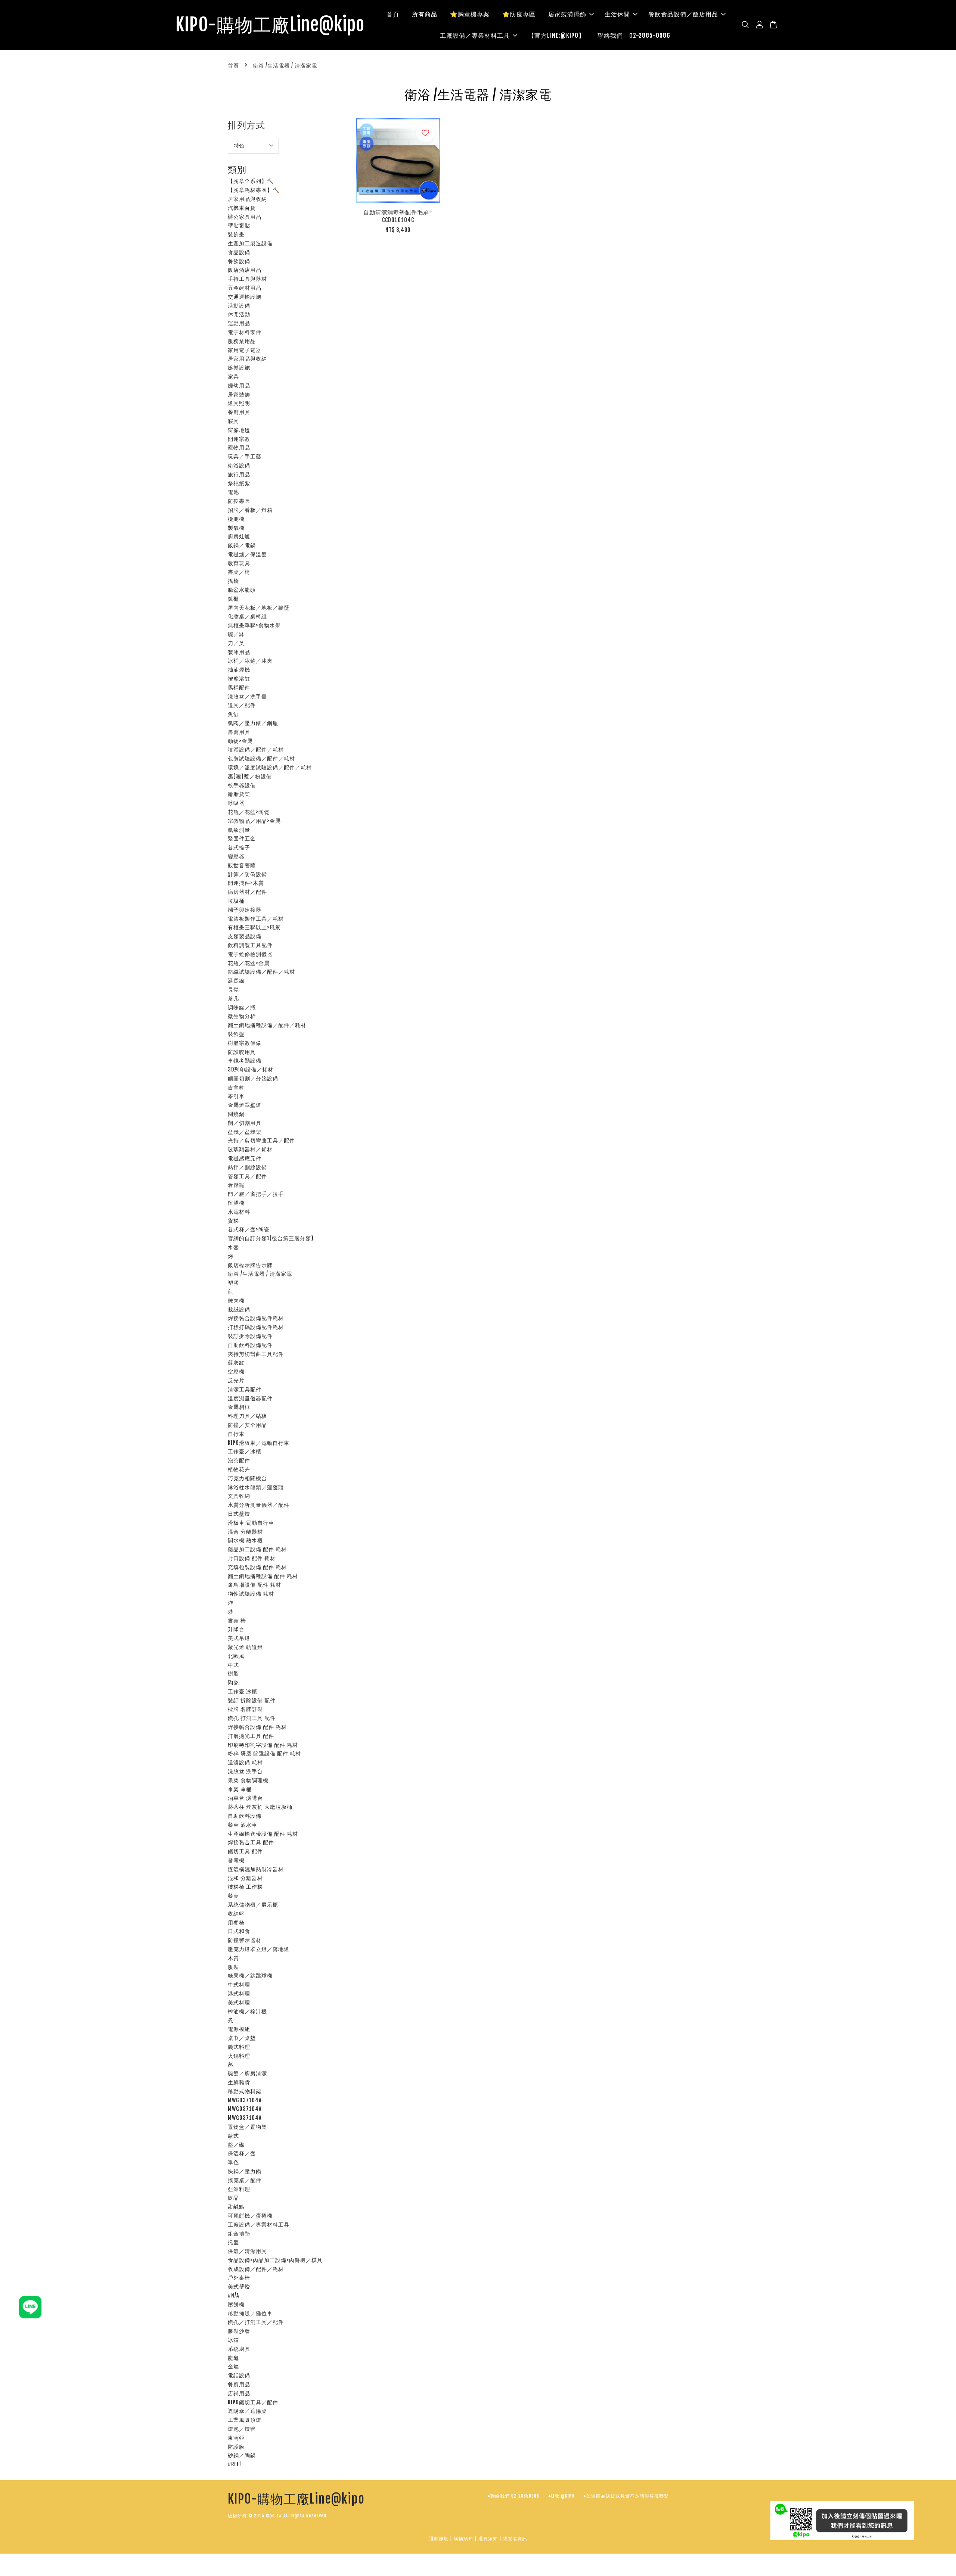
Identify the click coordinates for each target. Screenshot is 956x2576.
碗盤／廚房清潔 (247, 2073)
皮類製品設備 (245, 936)
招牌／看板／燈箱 (250, 510)
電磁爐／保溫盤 (247, 554)
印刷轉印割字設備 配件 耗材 (263, 1745)
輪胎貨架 (239, 794)
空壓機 (236, 1371)
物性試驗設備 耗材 (251, 1594)
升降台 (236, 1629)
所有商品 (425, 14)
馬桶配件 (239, 687)
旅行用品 (239, 474)
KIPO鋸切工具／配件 (253, 2402)
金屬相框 (239, 1407)
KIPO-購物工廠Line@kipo (270, 25)
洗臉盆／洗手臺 (247, 696)
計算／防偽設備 (247, 874)
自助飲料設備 (245, 1816)
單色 (233, 2162)
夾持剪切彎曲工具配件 (256, 1354)
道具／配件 (242, 705)
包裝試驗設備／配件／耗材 (261, 758)
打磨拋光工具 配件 (251, 1736)
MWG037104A (245, 2100)
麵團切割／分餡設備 (253, 1078)
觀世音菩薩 (242, 865)
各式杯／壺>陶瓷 (249, 1229)
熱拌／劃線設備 (247, 1167)
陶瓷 (233, 1682)
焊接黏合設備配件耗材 (256, 1318)
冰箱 (233, 2340)
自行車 (236, 1434)
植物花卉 (239, 1469)
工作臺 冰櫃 (243, 1691)
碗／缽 (236, 634)
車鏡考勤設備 (245, 1060)
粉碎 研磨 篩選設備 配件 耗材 (264, 1753)
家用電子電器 (245, 350)
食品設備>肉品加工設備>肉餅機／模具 (275, 2260)
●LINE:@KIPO (561, 2496)
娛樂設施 (239, 368)
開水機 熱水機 (245, 1540)
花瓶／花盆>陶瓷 (249, 812)
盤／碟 (236, 2145)
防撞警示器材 (245, 1940)
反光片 (236, 1380)
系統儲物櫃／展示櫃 (253, 1905)
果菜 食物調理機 (248, 1780)
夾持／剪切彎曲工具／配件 (261, 1140)
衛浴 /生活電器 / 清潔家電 (260, 1274)
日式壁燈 (239, 1514)
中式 (233, 1665)
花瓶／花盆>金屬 (249, 963)
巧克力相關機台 (247, 1478)
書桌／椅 (239, 572)
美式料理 (239, 2002)
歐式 (233, 2136)
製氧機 (236, 528)
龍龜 (233, 2358)
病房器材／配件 (247, 892)
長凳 (233, 990)
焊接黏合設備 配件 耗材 (257, 1727)
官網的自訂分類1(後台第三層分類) (271, 1238)
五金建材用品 (245, 288)
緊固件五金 (242, 838)
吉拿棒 (236, 1087)
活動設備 (239, 306)
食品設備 (239, 252)
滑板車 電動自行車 (251, 1523)
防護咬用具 (242, 1052)
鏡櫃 (233, 599)
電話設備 (239, 2375)
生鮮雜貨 (239, 2082)
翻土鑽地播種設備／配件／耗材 (267, 1025)
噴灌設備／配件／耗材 (256, 749)
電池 (233, 492)
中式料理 (239, 1984)
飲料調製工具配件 (250, 945)
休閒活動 (239, 314)
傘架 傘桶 (240, 1789)
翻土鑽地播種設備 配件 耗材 (263, 1576)
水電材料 (239, 1212)
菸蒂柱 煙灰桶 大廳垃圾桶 (260, 1807)
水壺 (233, 1247)
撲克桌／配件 (245, 2180)
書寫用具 (239, 732)
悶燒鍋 (236, 1114)
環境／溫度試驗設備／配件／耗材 (270, 767)
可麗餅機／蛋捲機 (250, 2216)
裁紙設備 (239, 1309)
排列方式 (246, 125)
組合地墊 (239, 2233)
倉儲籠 (236, 1185)
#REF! (235, 2464)
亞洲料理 (239, 2189)
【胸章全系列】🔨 (251, 181)
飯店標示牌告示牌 (250, 1265)
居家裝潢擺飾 (567, 14)
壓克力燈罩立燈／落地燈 (259, 1949)
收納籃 (236, 1914)
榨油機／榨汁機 (247, 2011)
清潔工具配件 (245, 1389)
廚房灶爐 (239, 536)
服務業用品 (242, 341)
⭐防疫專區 (519, 14)
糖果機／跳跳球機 (250, 1975)
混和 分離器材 (245, 1878)
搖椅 (233, 581)
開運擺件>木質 (246, 883)
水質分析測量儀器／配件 (259, 1505)
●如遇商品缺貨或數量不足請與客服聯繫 (626, 2496)
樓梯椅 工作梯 (245, 1887)
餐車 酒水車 (243, 1825)
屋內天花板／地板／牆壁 (259, 608)
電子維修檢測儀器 (250, 954)
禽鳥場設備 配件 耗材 (254, 1585)
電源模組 (239, 2029)
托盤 (233, 2242)
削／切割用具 (245, 1123)
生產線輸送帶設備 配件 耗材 (263, 1834)
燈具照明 (239, 403)
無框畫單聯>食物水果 (254, 625)
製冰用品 (239, 652)
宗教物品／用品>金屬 (254, 821)
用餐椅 (236, 1922)
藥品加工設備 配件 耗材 (257, 1549)
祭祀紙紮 (239, 483)
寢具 (233, 421)
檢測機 (236, 519)
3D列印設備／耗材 (251, 1069)
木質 (233, 1958)
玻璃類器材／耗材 (250, 1149)
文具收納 (239, 1496)
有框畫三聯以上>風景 (254, 927)
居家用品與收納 (247, 199)
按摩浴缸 (239, 679)
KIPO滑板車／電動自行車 (259, 1443)
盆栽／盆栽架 (245, 1132)
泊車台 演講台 (245, 1798)
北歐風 (236, 1656)
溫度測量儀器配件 (250, 1398)
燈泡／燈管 (242, 2429)
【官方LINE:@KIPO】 (556, 35)
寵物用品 (239, 447)
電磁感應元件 (245, 1158)
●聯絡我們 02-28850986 (513, 2496)
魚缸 (233, 714)
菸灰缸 (236, 1362)
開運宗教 (239, 439)
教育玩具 (239, 563)
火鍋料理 (239, 2056)
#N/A (234, 2295)
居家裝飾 (239, 394)
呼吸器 (236, 803)
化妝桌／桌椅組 (247, 616)
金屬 (233, 2366)
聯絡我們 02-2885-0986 (634, 35)
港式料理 (239, 1993)
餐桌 (233, 1896)
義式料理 (239, 2047)
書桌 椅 (237, 1620)
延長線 (236, 981)
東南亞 (236, 2438)
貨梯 (233, 1221)
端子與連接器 (245, 910)
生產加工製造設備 (250, 243)
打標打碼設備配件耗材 (256, 1327)
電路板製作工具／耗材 (256, 919)
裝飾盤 (236, 1034)
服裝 (233, 1967)
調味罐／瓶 (242, 1007)
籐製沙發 (239, 2331)
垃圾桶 (236, 901)
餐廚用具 (239, 412)
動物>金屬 (240, 741)
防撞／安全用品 (247, 1425)
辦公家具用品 (245, 217)
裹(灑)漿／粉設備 (250, 776)
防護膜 (236, 2447)
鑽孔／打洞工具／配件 (256, 2322)
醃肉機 (236, 1301)
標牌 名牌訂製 (245, 1709)
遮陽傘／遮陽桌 (247, 2411)
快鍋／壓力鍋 (245, 2171)
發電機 (236, 1860)
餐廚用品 (239, 2384)
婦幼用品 (239, 385)
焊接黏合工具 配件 (251, 1842)
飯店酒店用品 (245, 270)
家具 (233, 377)
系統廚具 (239, 2349)
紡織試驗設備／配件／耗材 (261, 972)
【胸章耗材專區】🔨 (254, 190)
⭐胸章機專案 (470, 14)
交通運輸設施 (245, 297)
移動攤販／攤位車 (250, 2313)
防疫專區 (239, 501)
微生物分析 (242, 1016)
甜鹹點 (236, 2207)
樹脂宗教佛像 (245, 1043)
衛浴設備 (239, 465)
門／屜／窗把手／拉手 (256, 1194)
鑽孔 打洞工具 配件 (252, 1718)
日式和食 (239, 1931)
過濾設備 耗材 (245, 1762)
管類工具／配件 (247, 1176)
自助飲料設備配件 (250, 1345)
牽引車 (236, 1096)
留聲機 (236, 1203)
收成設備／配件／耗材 (256, 2269)
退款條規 (439, 2538)
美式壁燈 (239, 2286)
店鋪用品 (239, 2393)
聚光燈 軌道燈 (245, 1647)
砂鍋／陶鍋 (242, 2455)
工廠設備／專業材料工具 (475, 35)
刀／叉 (236, 643)
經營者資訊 (515, 2538)
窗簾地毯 (239, 430)
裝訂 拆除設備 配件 (252, 1700)
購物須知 (463, 2538)
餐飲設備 (239, 261)
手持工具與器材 (247, 279)
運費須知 (488, 2538)
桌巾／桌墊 (242, 2038)
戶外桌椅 (239, 2278)
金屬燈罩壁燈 (245, 1105)
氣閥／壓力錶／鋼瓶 (253, 723)
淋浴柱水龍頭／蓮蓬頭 (256, 1487)
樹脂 (233, 1673)
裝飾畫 (236, 234)
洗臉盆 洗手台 (245, 1771)
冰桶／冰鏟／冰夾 (250, 661)
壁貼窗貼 (239, 225)
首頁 (393, 14)
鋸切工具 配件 (245, 1851)
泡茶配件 (239, 1460)
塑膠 (233, 1283)
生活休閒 (617, 14)
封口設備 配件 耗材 (252, 1558)
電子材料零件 (245, 332)
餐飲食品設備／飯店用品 (683, 14)
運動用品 (239, 323)
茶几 (233, 998)
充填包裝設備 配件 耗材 (257, 1567)
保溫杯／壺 (242, 2153)
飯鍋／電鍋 (242, 545)
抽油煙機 (239, 670)
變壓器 (236, 856)
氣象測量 (239, 830)
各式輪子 (239, 847)
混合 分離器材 (245, 1532)
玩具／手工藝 (245, 456)
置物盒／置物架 (247, 2127)
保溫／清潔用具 (247, 2251)
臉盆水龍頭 (242, 590)
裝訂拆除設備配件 (250, 1336)
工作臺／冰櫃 (245, 1451)
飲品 (233, 2198)
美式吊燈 (239, 1638)
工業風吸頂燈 (245, 2420)
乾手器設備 (242, 785)
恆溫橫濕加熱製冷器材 (256, 1869)
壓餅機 (236, 2304)
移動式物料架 (245, 2091)
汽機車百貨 (242, 208)
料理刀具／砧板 (247, 1416)
